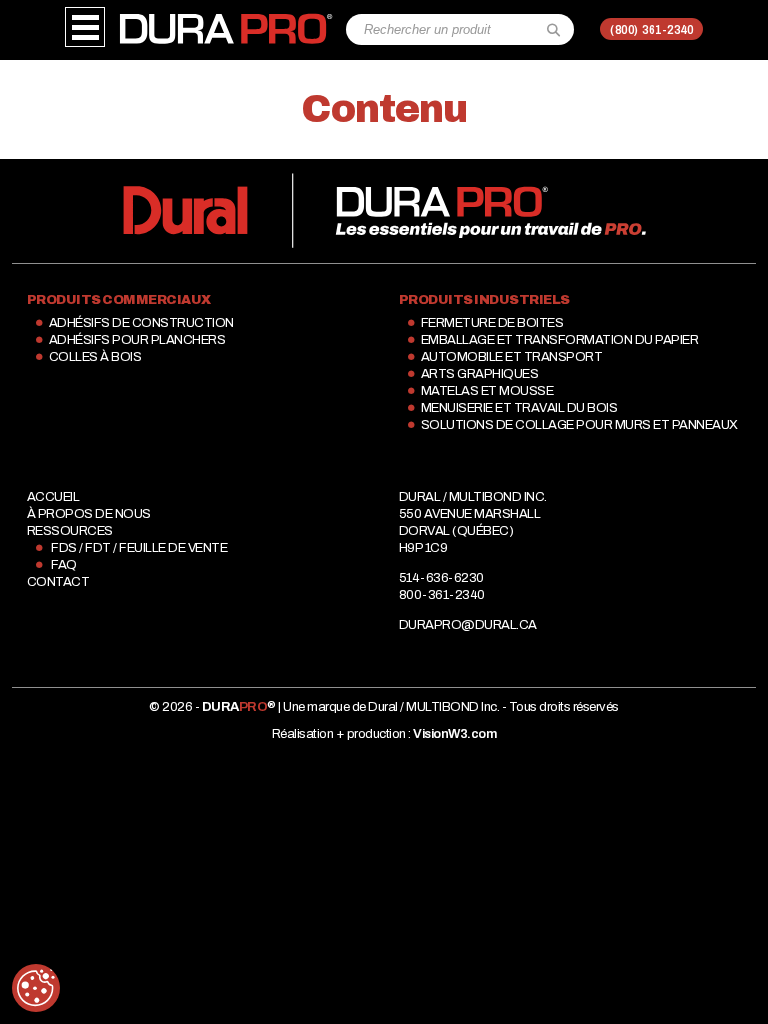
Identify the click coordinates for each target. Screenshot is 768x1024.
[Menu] (85, 27)
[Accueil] (225, 21)
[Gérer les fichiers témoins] (36, 988)
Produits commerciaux (119, 300)
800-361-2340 (442, 595)
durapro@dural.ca (468, 625)
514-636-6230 (441, 578)
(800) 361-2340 (651, 29)
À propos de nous (89, 514)
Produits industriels (484, 300)
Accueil (53, 497)
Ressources (70, 531)
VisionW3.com (454, 734)
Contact (58, 582)
